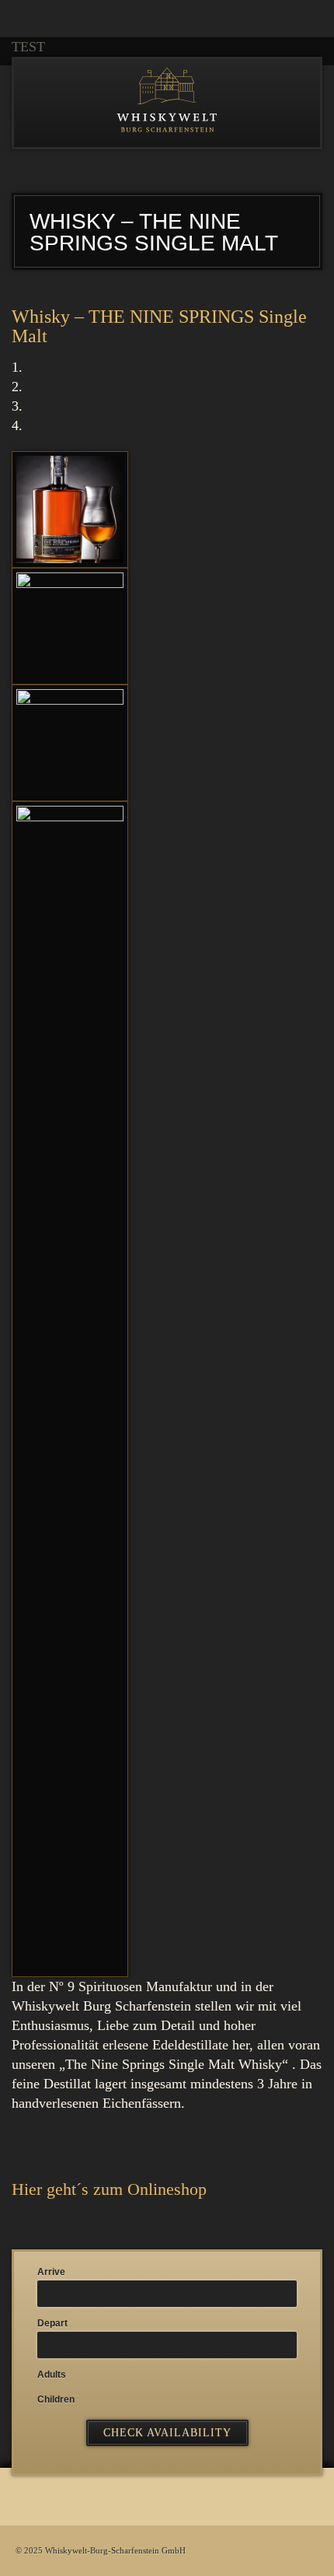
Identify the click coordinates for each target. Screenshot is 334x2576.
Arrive (51, 2272)
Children (56, 2399)
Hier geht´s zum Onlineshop (109, 2189)
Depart (52, 2323)
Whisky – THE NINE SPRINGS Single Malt (159, 326)
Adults (52, 2375)
